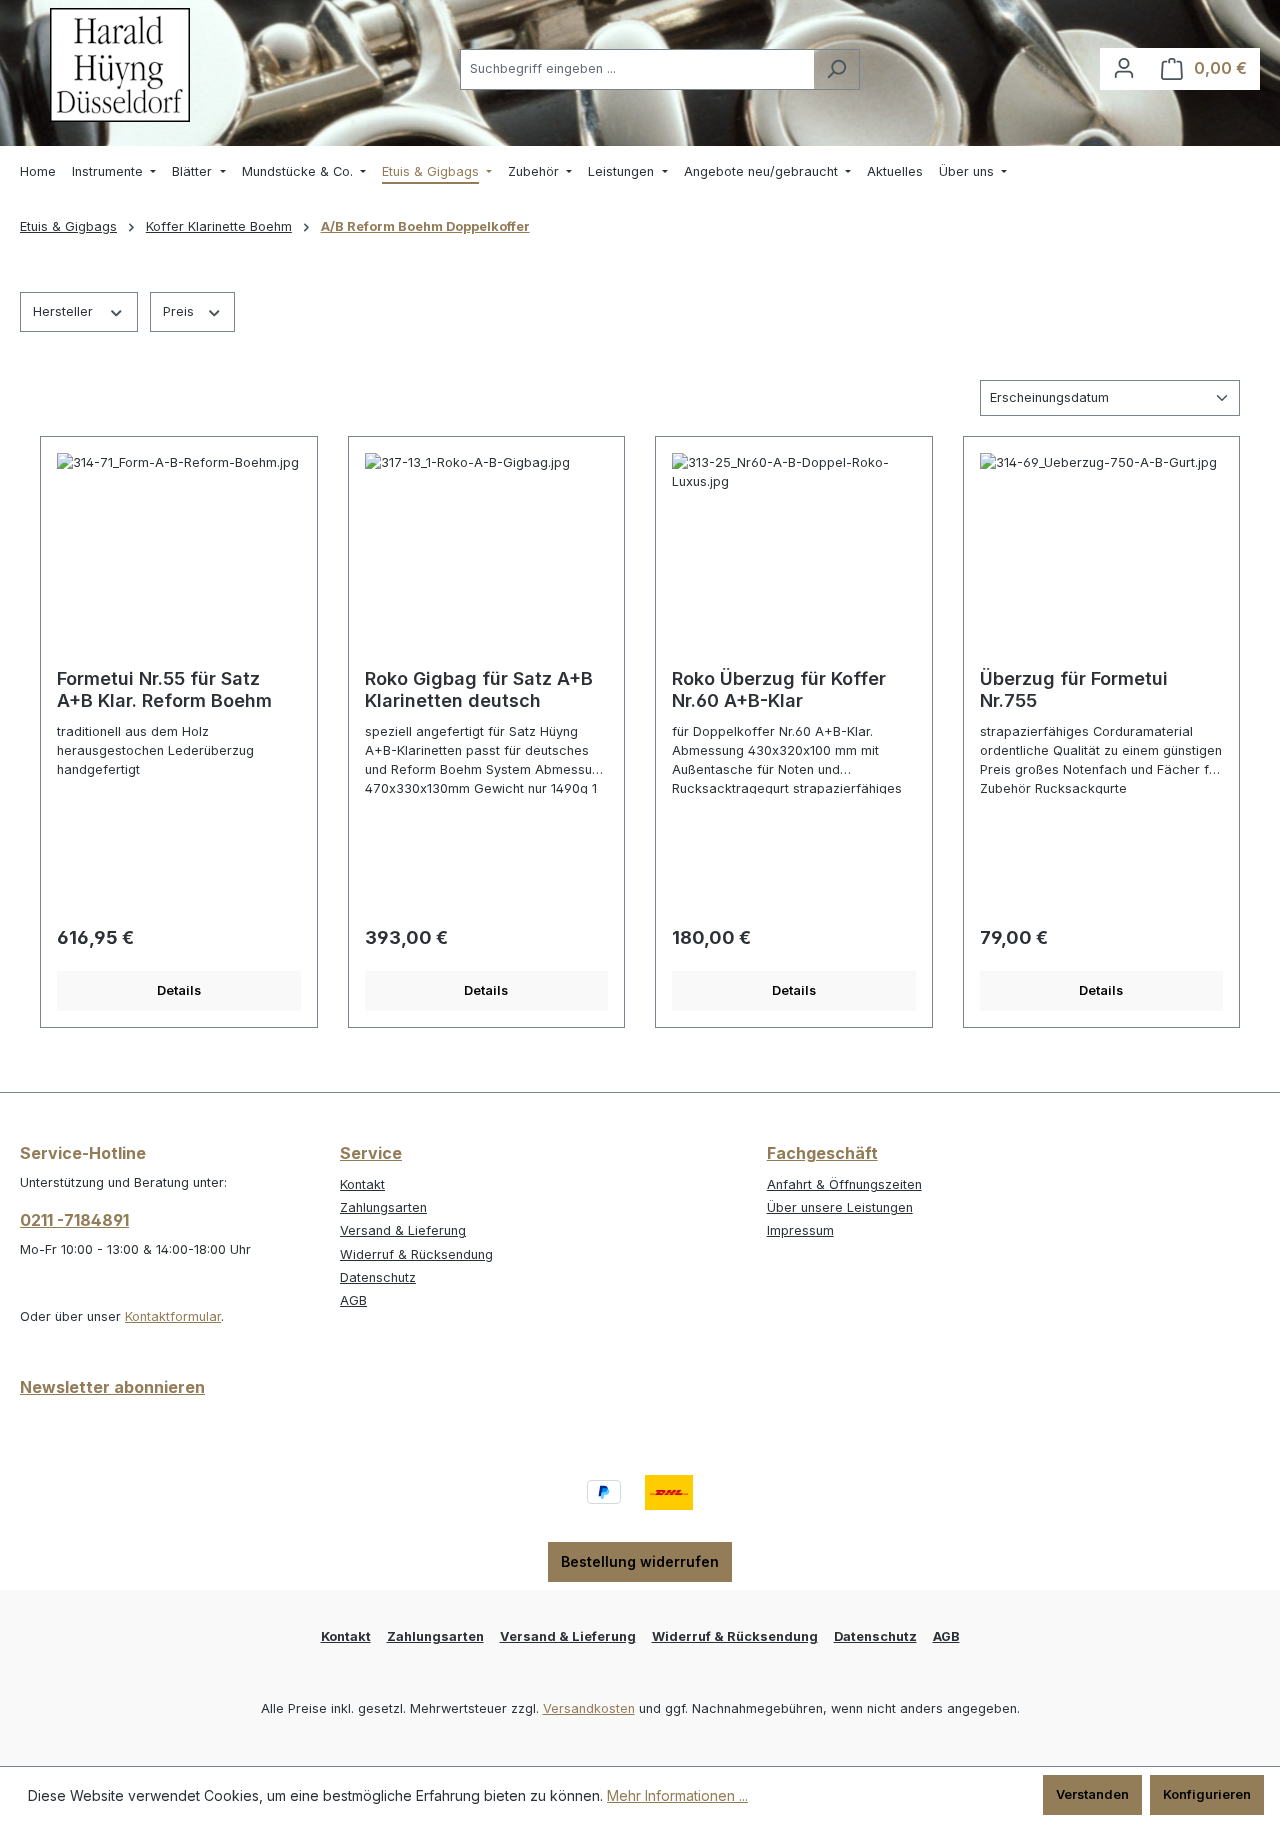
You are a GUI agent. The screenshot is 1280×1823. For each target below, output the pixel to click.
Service (371, 1153)
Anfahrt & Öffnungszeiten (844, 1184)
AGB (353, 1300)
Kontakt (362, 1184)
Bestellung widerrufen (640, 1561)
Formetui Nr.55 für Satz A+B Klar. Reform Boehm (164, 689)
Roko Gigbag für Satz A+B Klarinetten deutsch (479, 689)
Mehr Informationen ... (677, 1795)
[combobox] (637, 69)
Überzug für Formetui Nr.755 (1074, 689)
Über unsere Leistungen (840, 1207)
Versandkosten (589, 1708)
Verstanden (1092, 1794)
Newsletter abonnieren (112, 1387)
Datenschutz (378, 1277)
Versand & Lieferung (403, 1230)
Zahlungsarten (383, 1207)
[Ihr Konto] (1124, 68)
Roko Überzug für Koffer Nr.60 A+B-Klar (779, 689)
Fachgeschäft (822, 1153)
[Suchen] (836, 69)
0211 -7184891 (74, 1220)
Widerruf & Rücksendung (416, 1254)
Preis (180, 311)
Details (179, 990)
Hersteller (65, 311)
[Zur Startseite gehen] (120, 65)
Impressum (800, 1230)
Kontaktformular (173, 1316)
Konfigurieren (1207, 1794)
